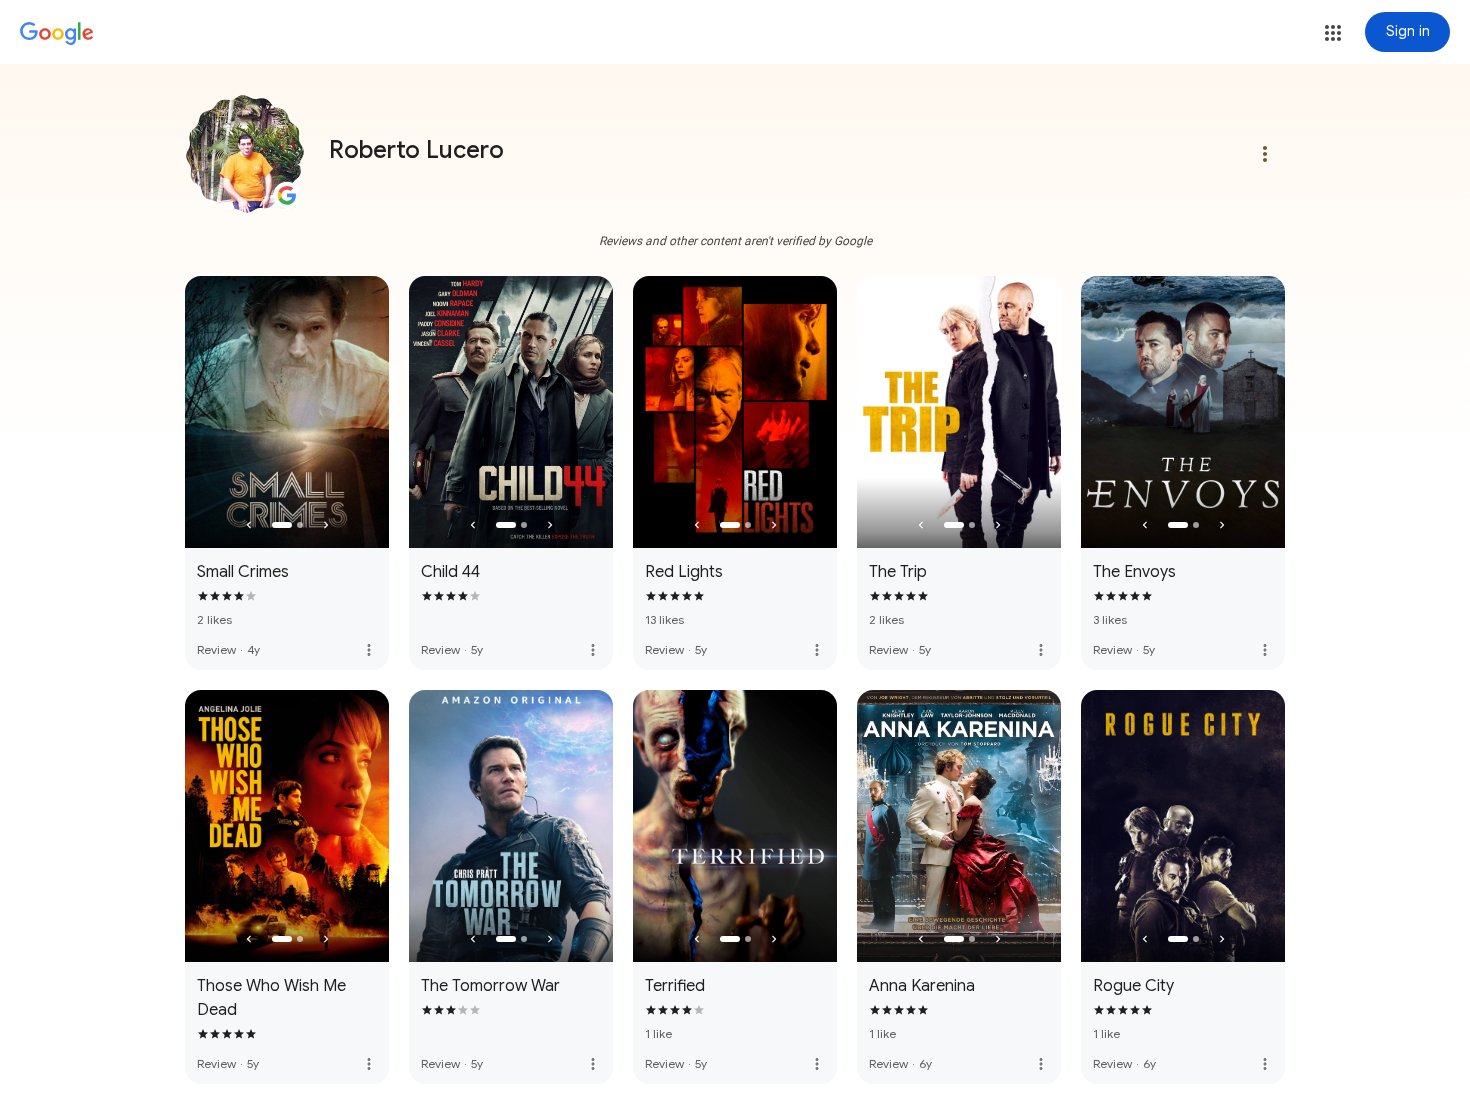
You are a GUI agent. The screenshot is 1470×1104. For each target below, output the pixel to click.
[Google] (57, 34)
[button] (1333, 33)
